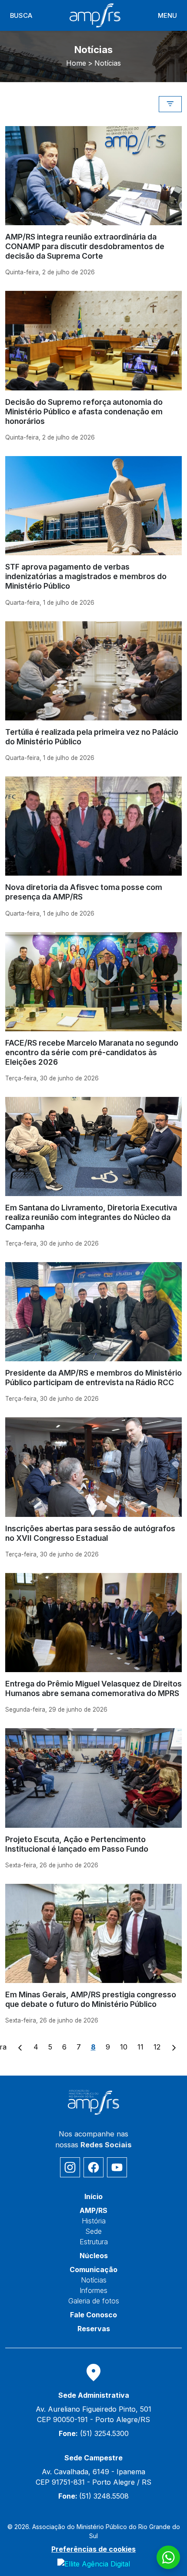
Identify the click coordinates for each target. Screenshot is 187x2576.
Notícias (94, 2280)
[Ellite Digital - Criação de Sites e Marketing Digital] (94, 2563)
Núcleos (94, 2256)
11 (140, 2047)
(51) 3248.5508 (93, 2496)
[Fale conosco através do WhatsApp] (168, 2557)
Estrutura (94, 2242)
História (94, 2221)
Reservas (94, 2329)
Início (93, 2196)
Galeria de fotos (94, 2301)
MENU (167, 16)
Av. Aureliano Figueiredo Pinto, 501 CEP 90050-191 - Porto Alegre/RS (93, 2414)
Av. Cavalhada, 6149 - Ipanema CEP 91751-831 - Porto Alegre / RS (93, 2477)
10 (124, 2047)
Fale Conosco (93, 2315)
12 (157, 2047)
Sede (93, 2231)
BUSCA (21, 16)
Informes (93, 2290)
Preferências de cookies (93, 2549)
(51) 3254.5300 (94, 2433)
